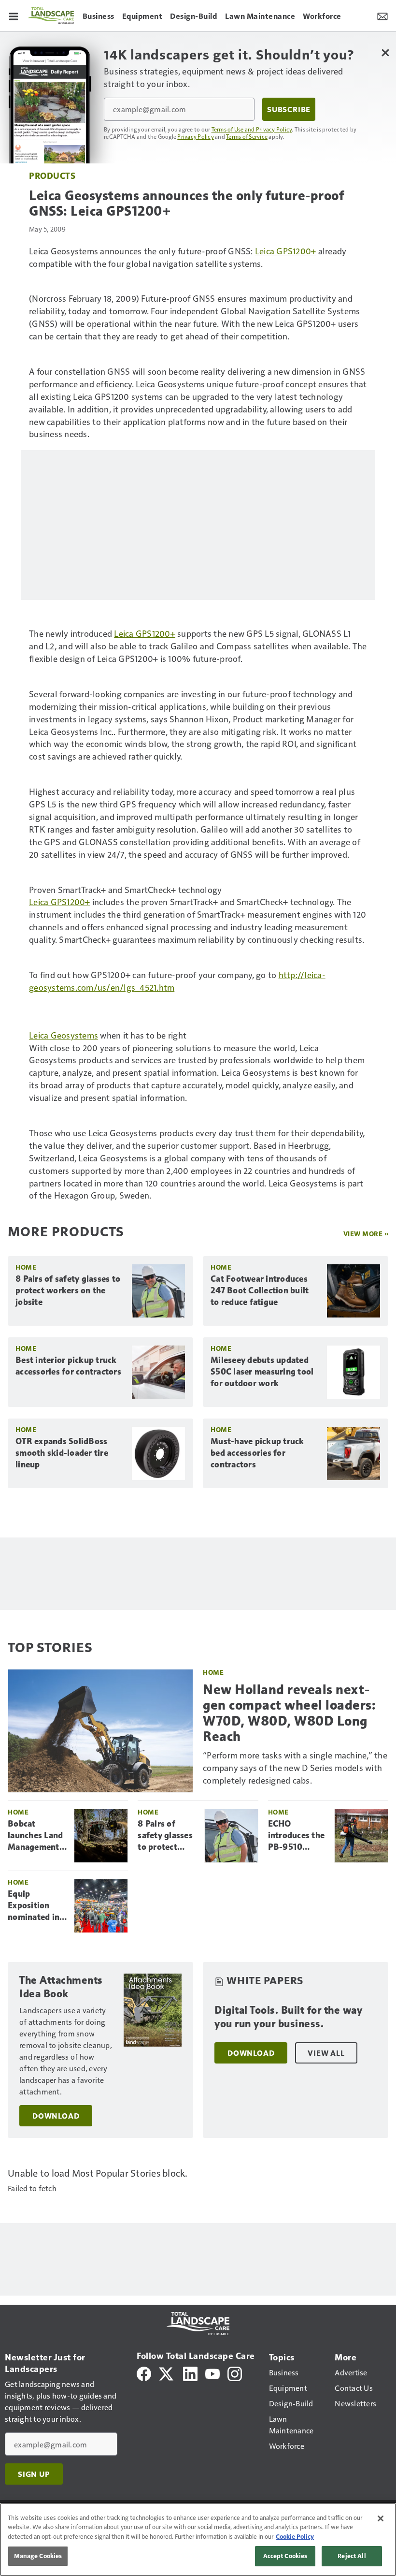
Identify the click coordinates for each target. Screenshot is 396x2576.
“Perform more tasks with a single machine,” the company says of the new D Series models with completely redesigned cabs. (295, 1767)
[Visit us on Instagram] (235, 2373)
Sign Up (34, 2474)
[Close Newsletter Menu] (385, 52)
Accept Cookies (285, 2556)
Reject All (352, 2556)
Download (56, 2116)
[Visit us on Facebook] (144, 2373)
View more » (366, 1234)
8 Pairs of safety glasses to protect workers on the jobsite (68, 1290)
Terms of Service (247, 136)
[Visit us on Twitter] (167, 2373)
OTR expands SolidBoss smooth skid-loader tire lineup (62, 1453)
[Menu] (14, 15)
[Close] (381, 2518)
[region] (198, 2539)
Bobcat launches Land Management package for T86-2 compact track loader (37, 1836)
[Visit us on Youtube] (212, 2373)
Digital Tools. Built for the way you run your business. (288, 2017)
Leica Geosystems (64, 1035)
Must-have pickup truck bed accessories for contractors (257, 1453)
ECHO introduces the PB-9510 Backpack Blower (297, 1836)
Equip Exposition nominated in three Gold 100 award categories (37, 1906)
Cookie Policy (295, 2536)
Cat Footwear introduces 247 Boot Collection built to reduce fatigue (260, 1290)
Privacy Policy (196, 136)
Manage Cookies (38, 2556)
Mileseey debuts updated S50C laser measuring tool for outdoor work (262, 1372)
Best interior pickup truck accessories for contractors (68, 1366)
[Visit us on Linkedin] (190, 2373)
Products (52, 175)
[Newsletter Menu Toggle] (382, 15)
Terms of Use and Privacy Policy (252, 129)
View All (326, 2053)
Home (26, 1267)
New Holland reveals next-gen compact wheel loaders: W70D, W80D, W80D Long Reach (289, 1713)
